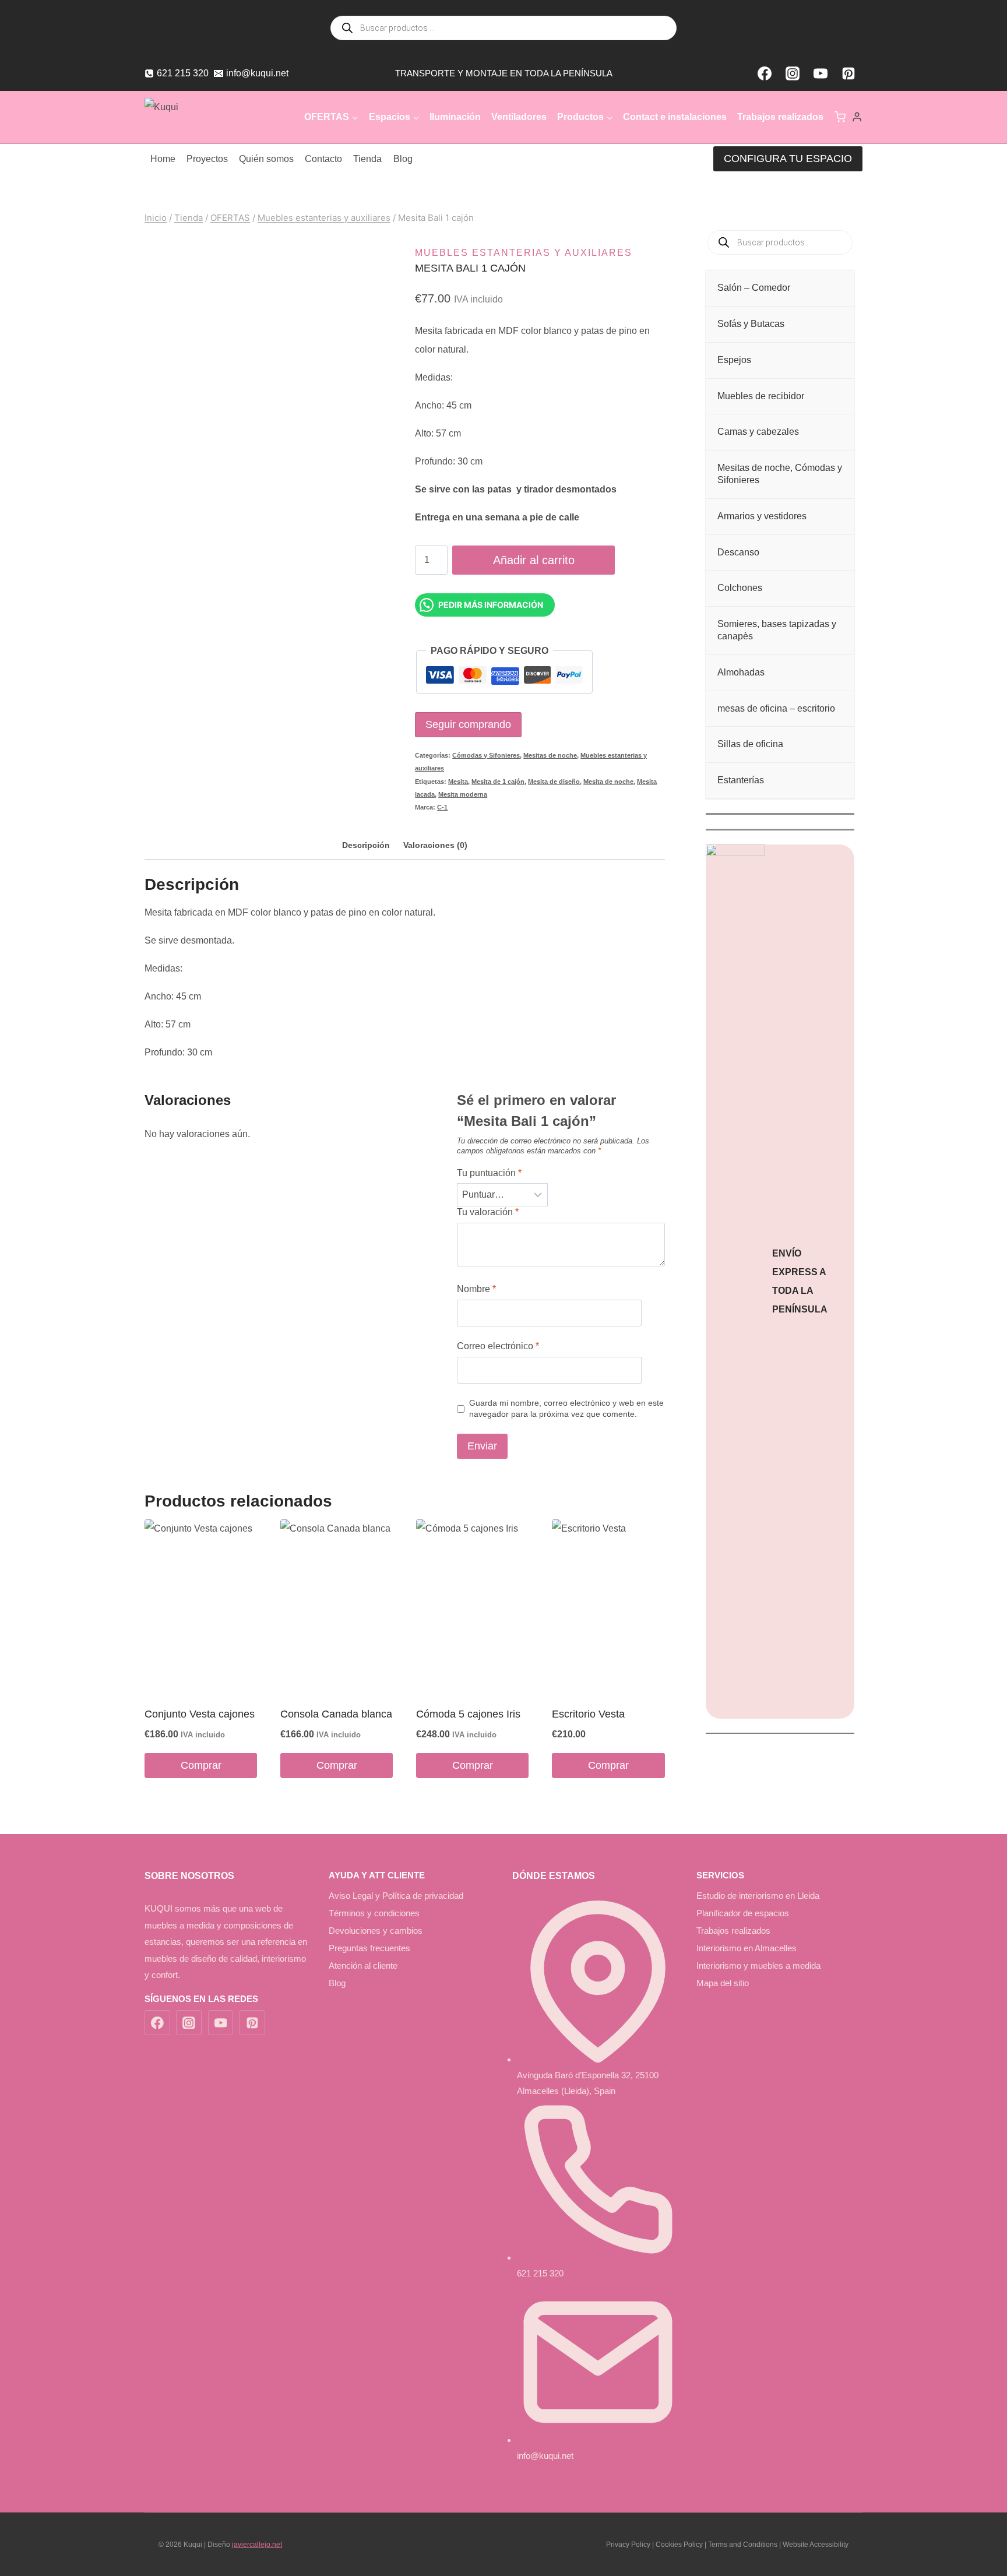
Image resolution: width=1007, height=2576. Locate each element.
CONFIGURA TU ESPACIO (788, 159)
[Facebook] (765, 73)
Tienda (367, 159)
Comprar (608, 1765)
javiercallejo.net (257, 2545)
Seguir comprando (468, 724)
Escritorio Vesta (588, 1714)
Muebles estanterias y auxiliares (524, 253)
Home (163, 159)
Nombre (476, 1289)
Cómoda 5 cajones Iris (468, 1714)
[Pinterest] (848, 73)
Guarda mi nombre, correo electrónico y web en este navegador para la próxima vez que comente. (566, 1408)
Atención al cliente (363, 1966)
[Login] (857, 117)
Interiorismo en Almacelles (747, 1948)
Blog (403, 159)
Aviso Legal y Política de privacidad (396, 1896)
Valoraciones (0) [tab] (435, 845)
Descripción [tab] (366, 845)
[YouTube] (821, 73)
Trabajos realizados (780, 117)
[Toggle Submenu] (834, 288)
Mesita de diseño (554, 782)
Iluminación (455, 117)
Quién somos (266, 159)
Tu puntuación (489, 1173)
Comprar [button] (201, 1765)
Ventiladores (519, 117)
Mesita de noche (608, 782)
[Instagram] (793, 73)
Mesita (458, 782)
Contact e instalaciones (675, 117)
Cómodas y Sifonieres (486, 755)
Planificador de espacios (743, 1913)
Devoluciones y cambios (376, 1931)
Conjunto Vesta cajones (200, 1714)
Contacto (323, 159)
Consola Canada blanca (336, 1714)
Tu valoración (488, 1212)
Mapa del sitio (723, 1983)
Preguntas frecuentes (369, 1948)
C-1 (442, 807)
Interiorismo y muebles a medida (758, 1966)
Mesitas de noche (550, 755)
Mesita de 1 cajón (498, 782)
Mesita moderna (463, 794)
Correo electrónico (498, 1346)
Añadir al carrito (534, 560)
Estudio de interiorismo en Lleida (758, 1896)
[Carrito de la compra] (840, 117)
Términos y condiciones (374, 1913)
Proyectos (207, 159)
